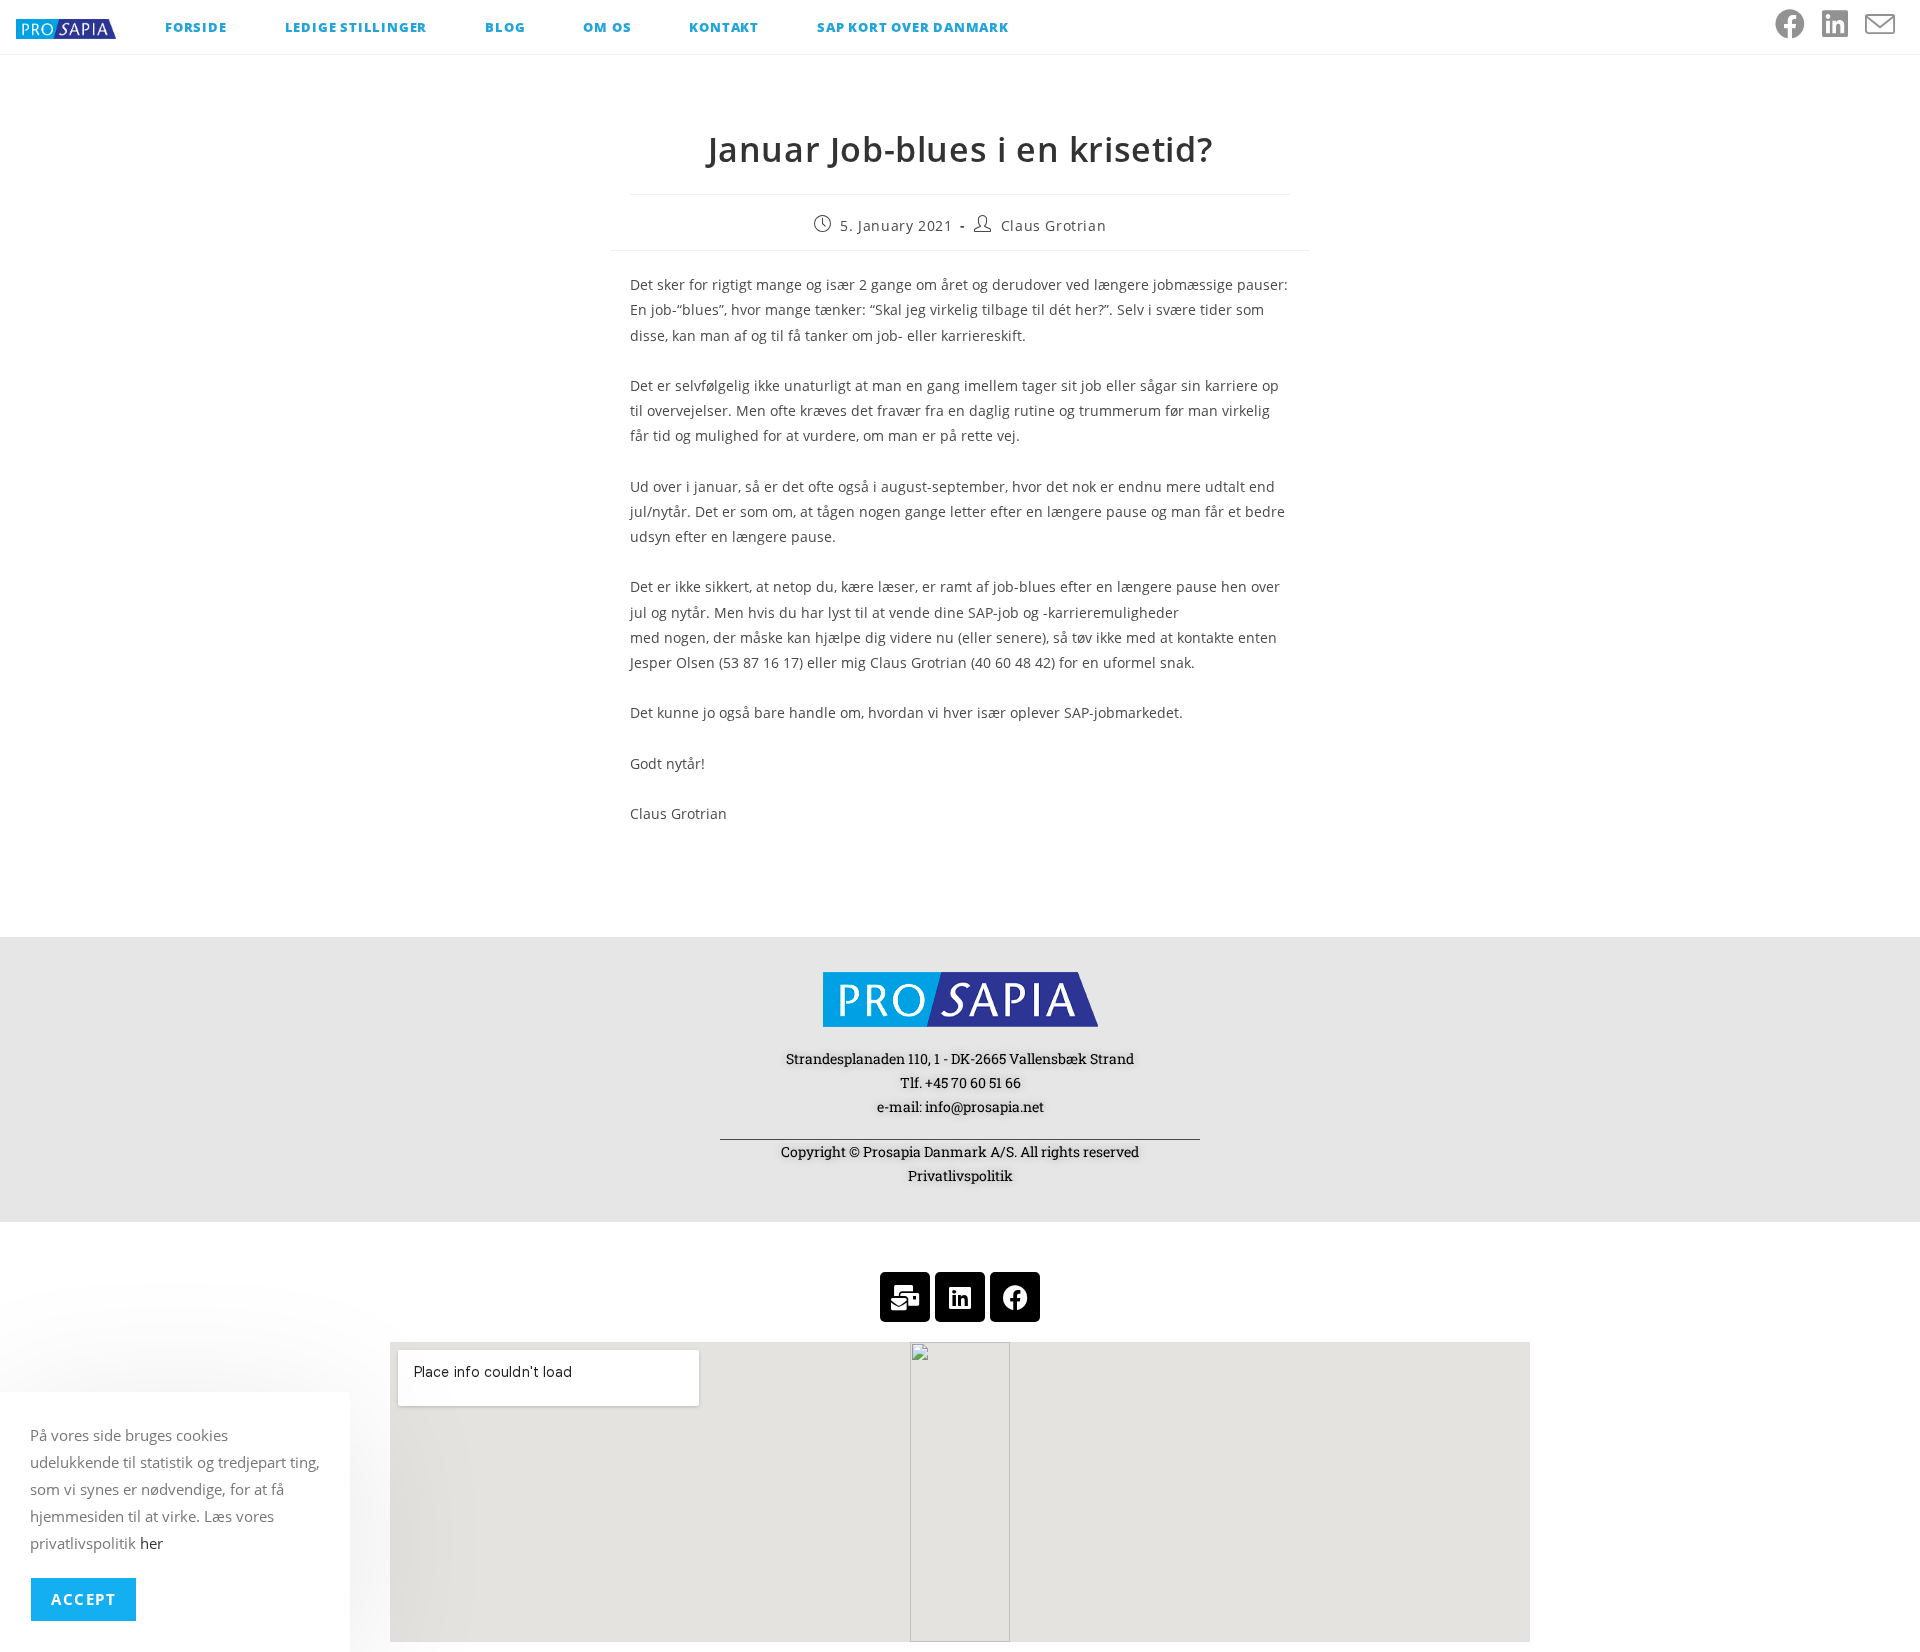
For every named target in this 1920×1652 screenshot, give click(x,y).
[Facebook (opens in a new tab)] (1798, 24)
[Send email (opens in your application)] (1888, 25)
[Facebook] (1015, 1297)
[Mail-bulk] (905, 1297)
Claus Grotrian (1053, 225)
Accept (83, 1599)
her (151, 1543)
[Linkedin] (960, 1297)
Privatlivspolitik (960, 1175)
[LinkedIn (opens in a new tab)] (1843, 24)
